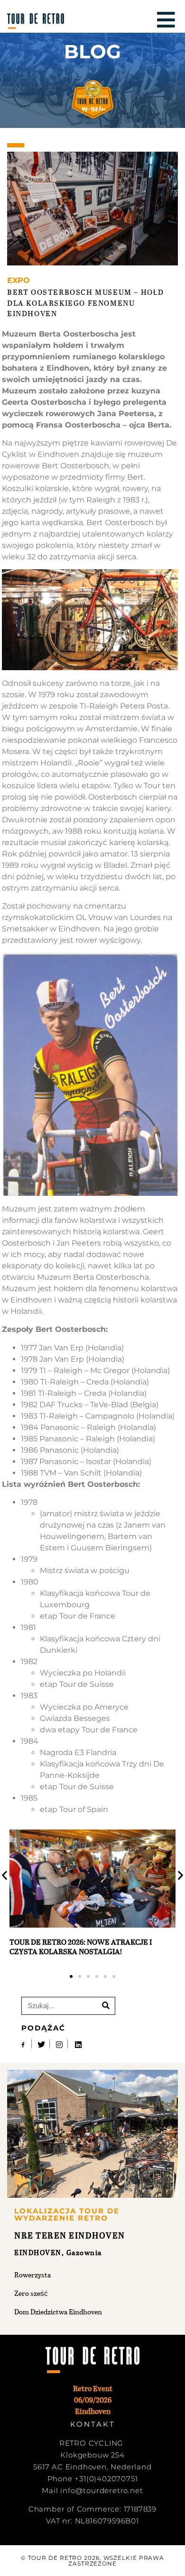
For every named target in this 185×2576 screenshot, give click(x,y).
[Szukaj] (106, 2006)
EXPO (18, 280)
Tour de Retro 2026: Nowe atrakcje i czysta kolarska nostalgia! (81, 1946)
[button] (71, 1976)
